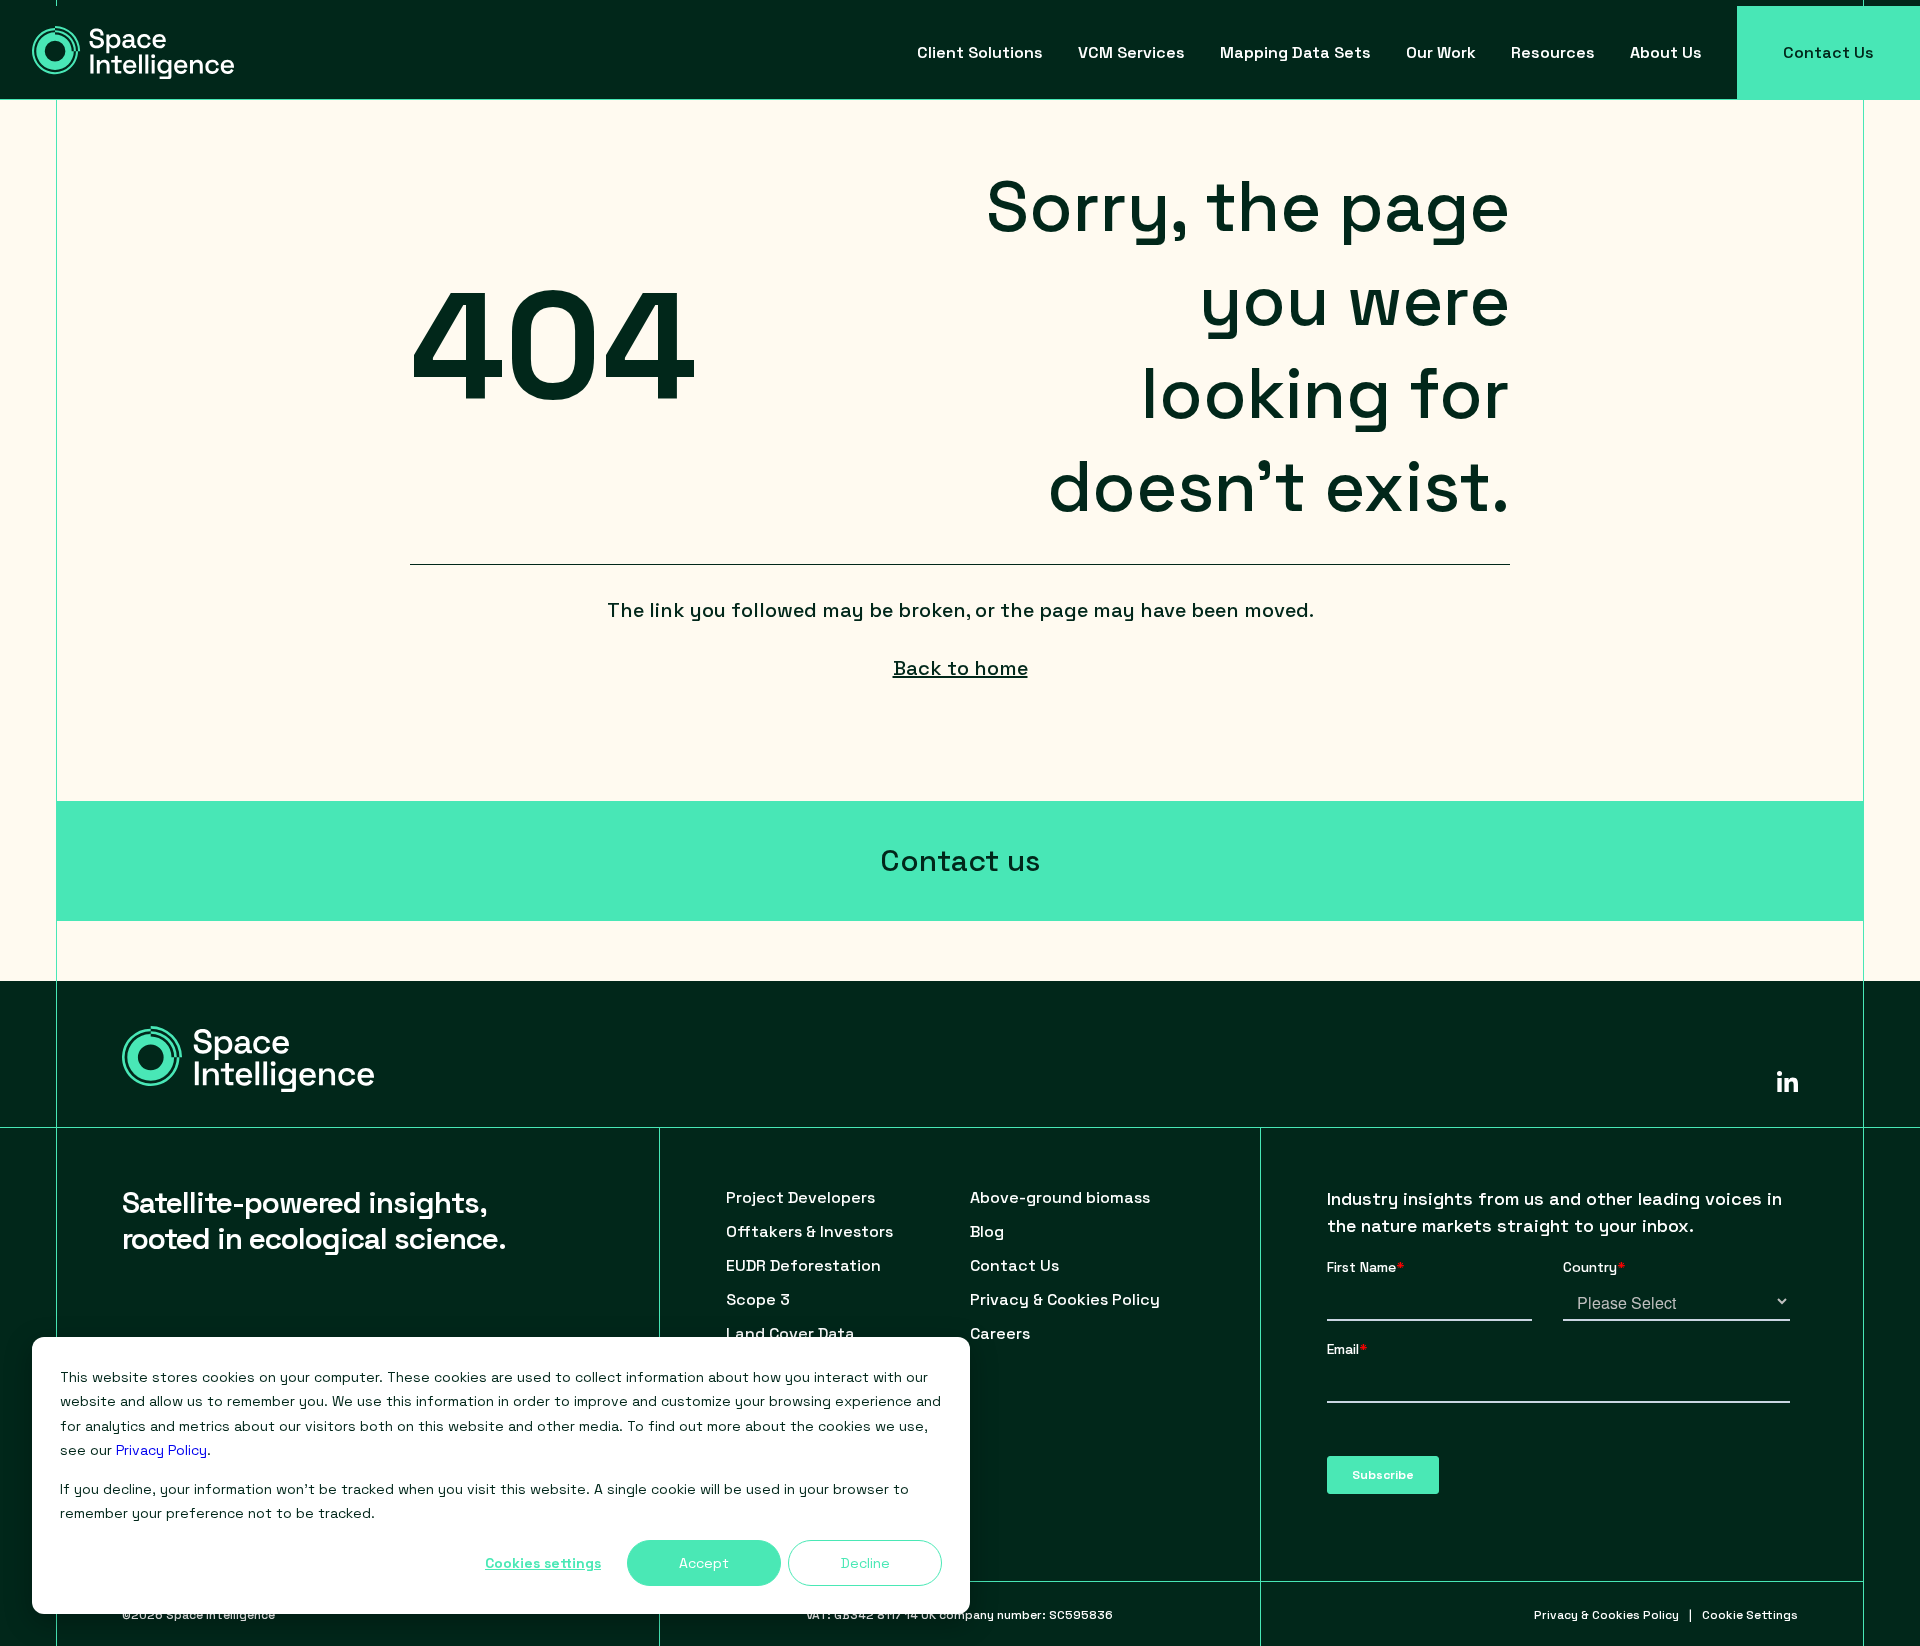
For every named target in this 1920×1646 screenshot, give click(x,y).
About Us (1666, 52)
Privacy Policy (161, 1450)
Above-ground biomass (1060, 1197)
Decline (865, 1563)
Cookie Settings (1750, 1615)
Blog (987, 1231)
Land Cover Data (790, 1333)
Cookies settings (543, 1563)
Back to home (960, 668)
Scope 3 (758, 1299)
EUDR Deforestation (803, 1265)
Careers (1000, 1333)
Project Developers (800, 1197)
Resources (1553, 52)
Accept (704, 1563)
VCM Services (1131, 52)
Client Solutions (980, 52)
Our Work (1441, 52)
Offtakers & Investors (809, 1231)
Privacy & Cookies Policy (1065, 1299)
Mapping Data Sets (1295, 52)
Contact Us (1828, 52)
